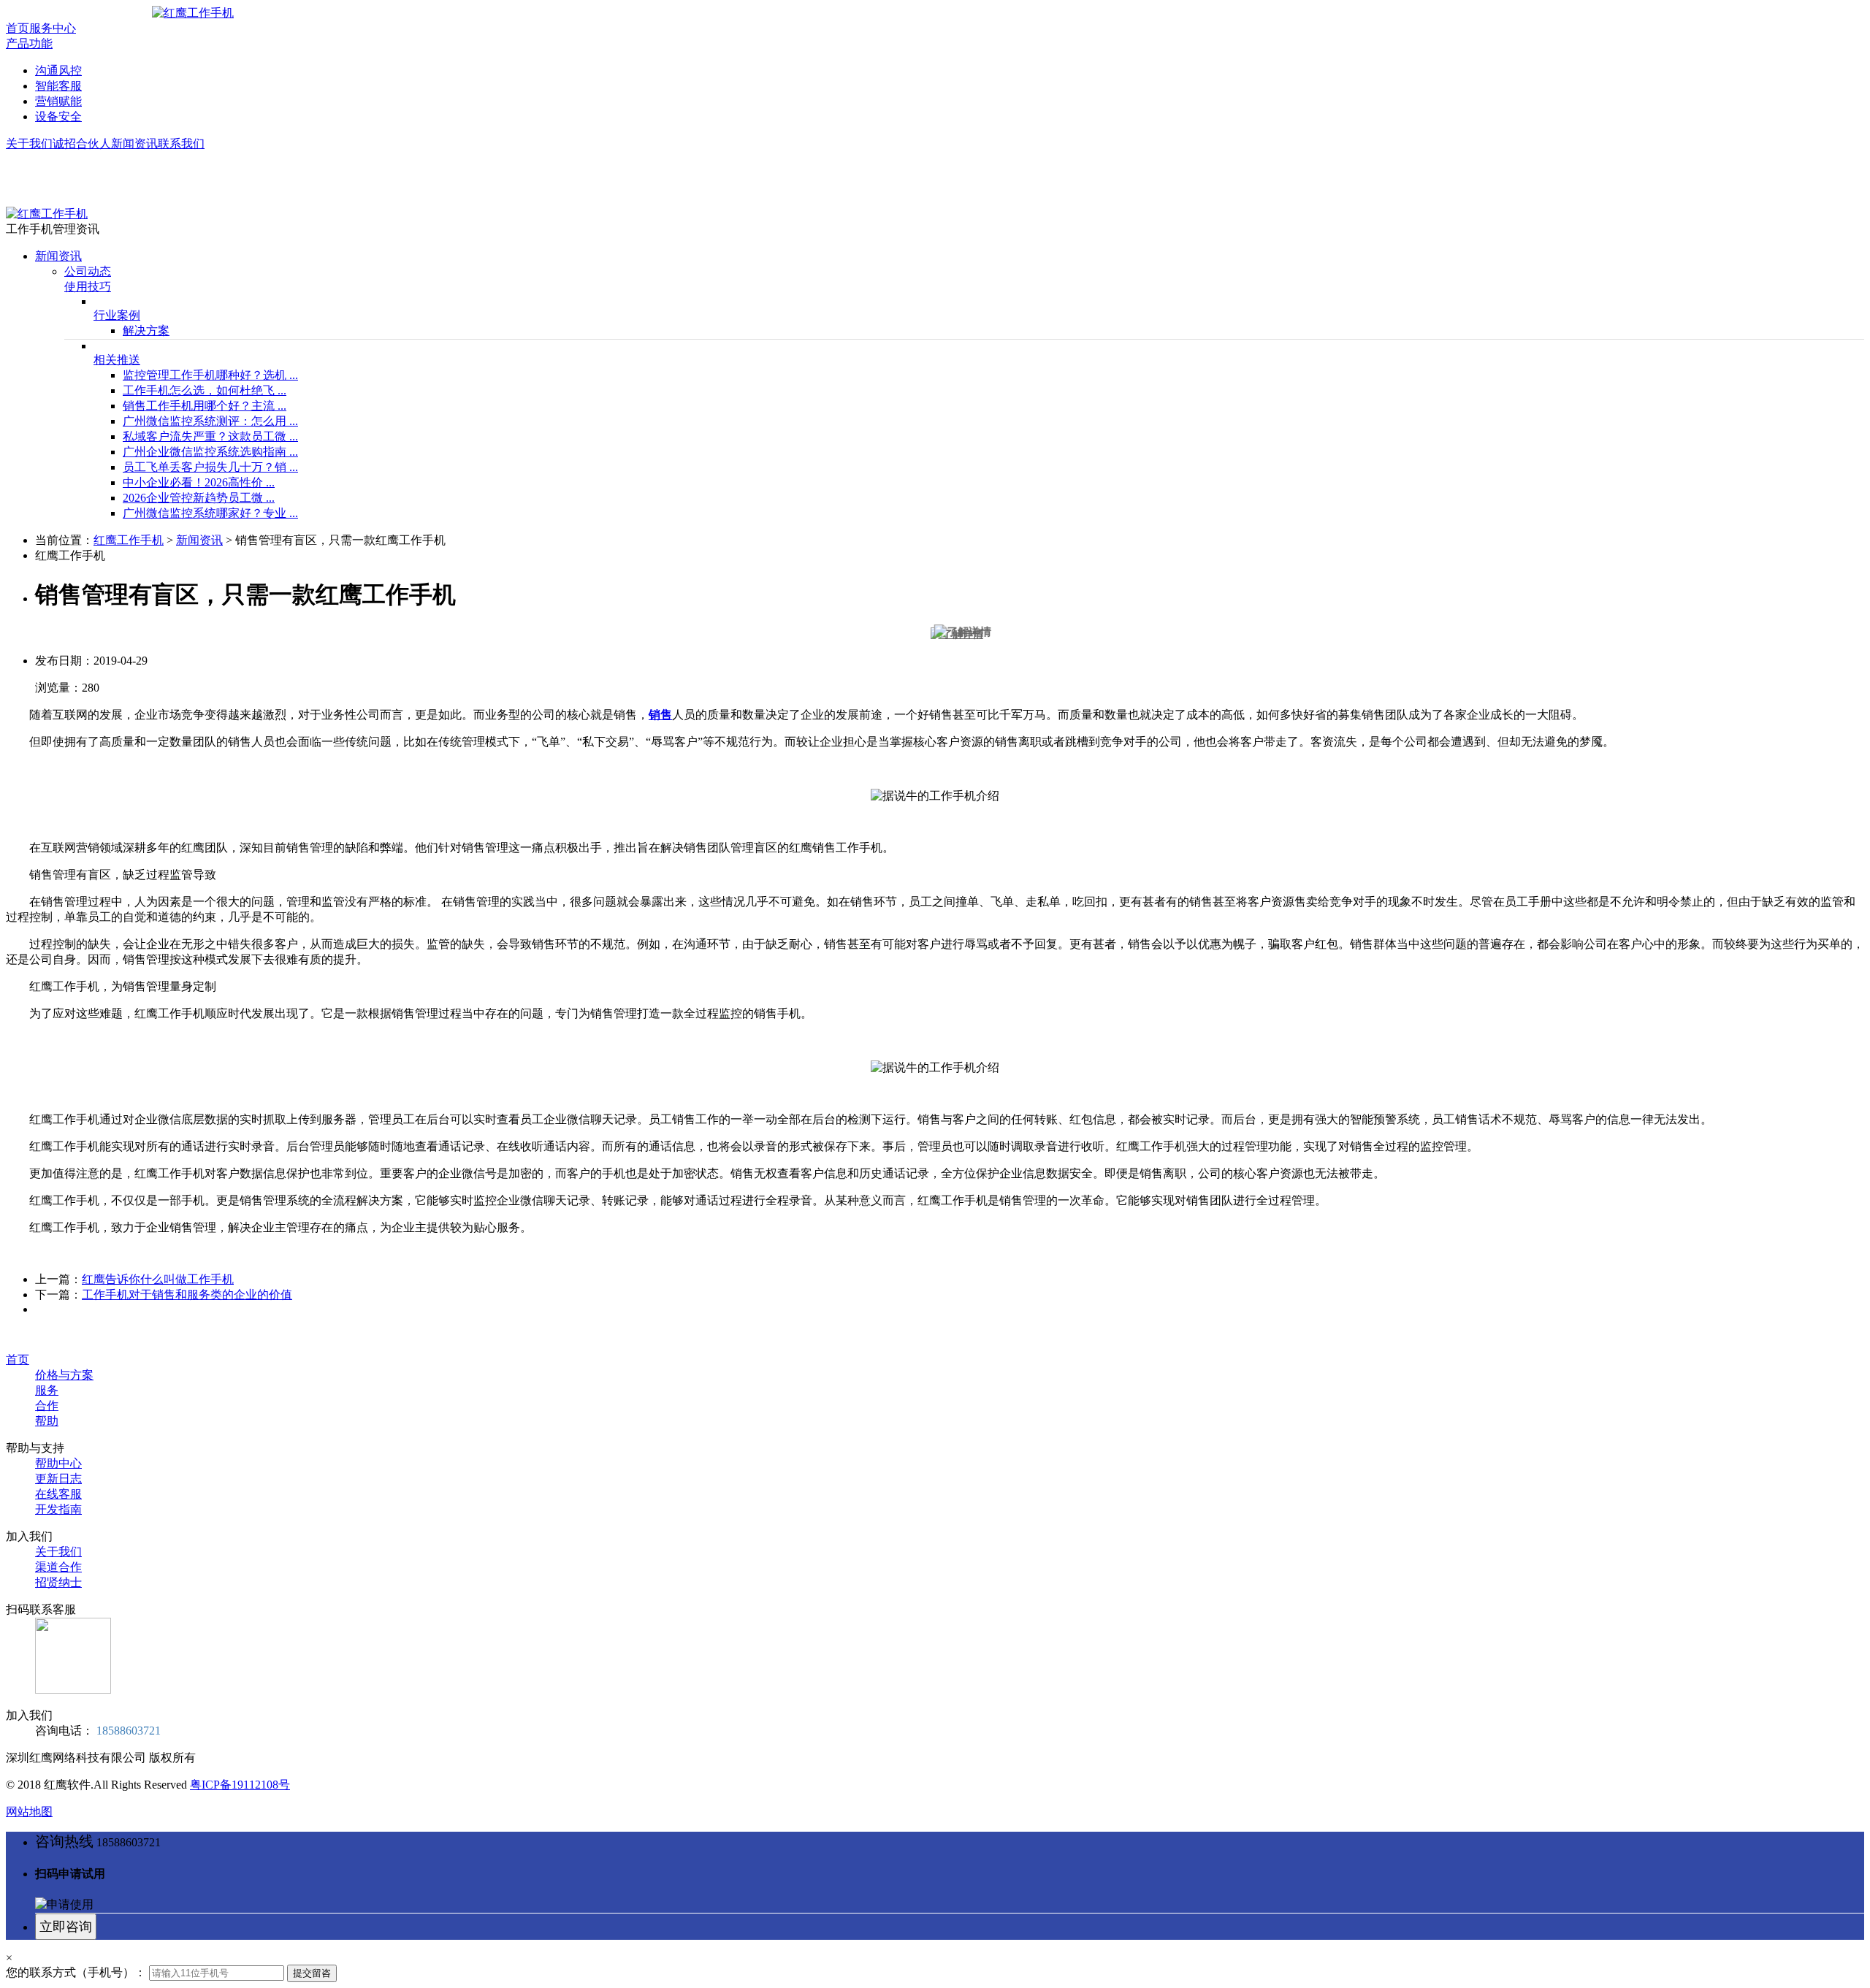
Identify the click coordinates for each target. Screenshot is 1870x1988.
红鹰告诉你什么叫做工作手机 (158, 1279)
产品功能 (29, 43)
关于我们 (29, 144)
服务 (47, 1390)
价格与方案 (64, 1375)
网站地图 (29, 1812)
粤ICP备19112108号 (240, 1785)
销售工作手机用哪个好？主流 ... (205, 406)
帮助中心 (58, 1463)
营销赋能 (58, 101)
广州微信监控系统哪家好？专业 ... (210, 513)
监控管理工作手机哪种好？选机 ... (210, 375)
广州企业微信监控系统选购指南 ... (210, 452)
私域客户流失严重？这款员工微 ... (210, 436)
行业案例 (117, 315)
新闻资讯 (134, 144)
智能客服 (58, 86)
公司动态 (88, 271)
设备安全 (58, 116)
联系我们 (181, 144)
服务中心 (53, 28)
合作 (47, 1406)
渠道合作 (58, 1567)
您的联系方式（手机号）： (76, 1972)
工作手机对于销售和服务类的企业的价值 (187, 1295)
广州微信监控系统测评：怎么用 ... (210, 421)
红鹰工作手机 (129, 540)
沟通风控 (58, 70)
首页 (18, 28)
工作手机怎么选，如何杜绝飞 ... (205, 390)
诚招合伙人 (82, 144)
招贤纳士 (58, 1582)
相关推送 (117, 360)
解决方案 (146, 330)
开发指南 (58, 1509)
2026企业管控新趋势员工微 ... (199, 498)
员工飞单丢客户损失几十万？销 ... (210, 467)
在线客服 (58, 1494)
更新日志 (58, 1479)
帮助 (47, 1421)
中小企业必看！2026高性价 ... (199, 482)
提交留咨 (312, 1973)
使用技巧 (88, 287)
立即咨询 (66, 1927)
